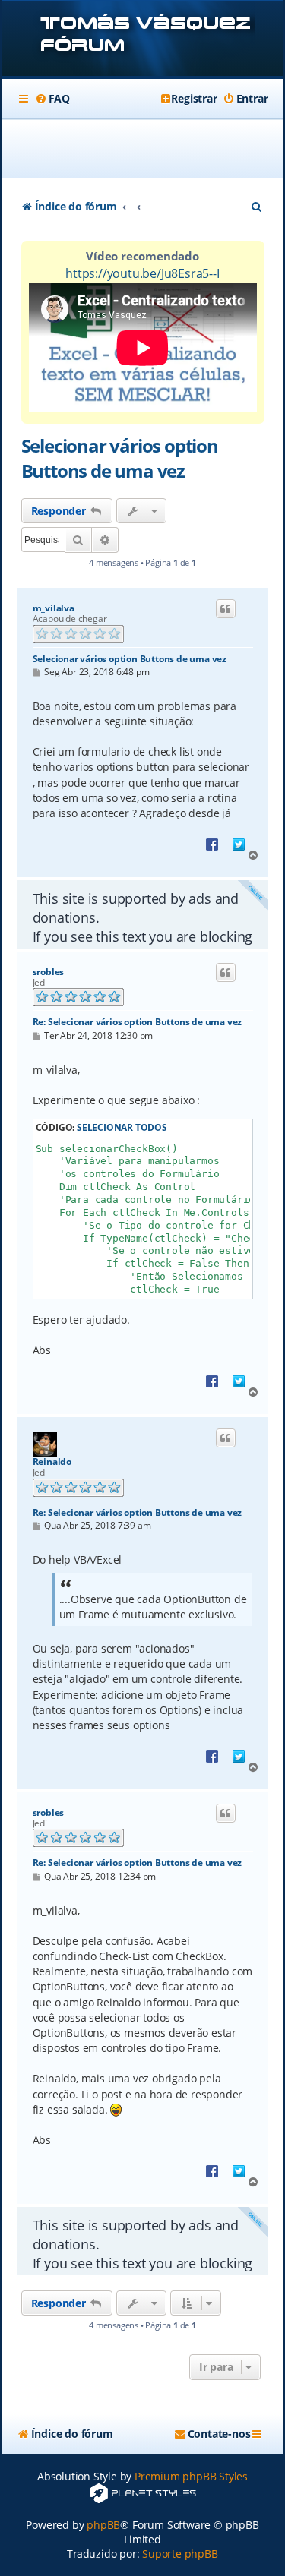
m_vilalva (54, 608)
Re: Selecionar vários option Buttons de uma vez (138, 1022)
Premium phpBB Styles (191, 2476)
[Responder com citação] (226, 609)
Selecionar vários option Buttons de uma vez (120, 458)
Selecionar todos (122, 1127)
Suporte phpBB (180, 2554)
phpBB (103, 2525)
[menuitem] (52, 99)
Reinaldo (52, 1462)
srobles (49, 972)
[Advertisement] (151, 149)
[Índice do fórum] (143, 40)
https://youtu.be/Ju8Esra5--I (142, 273)
